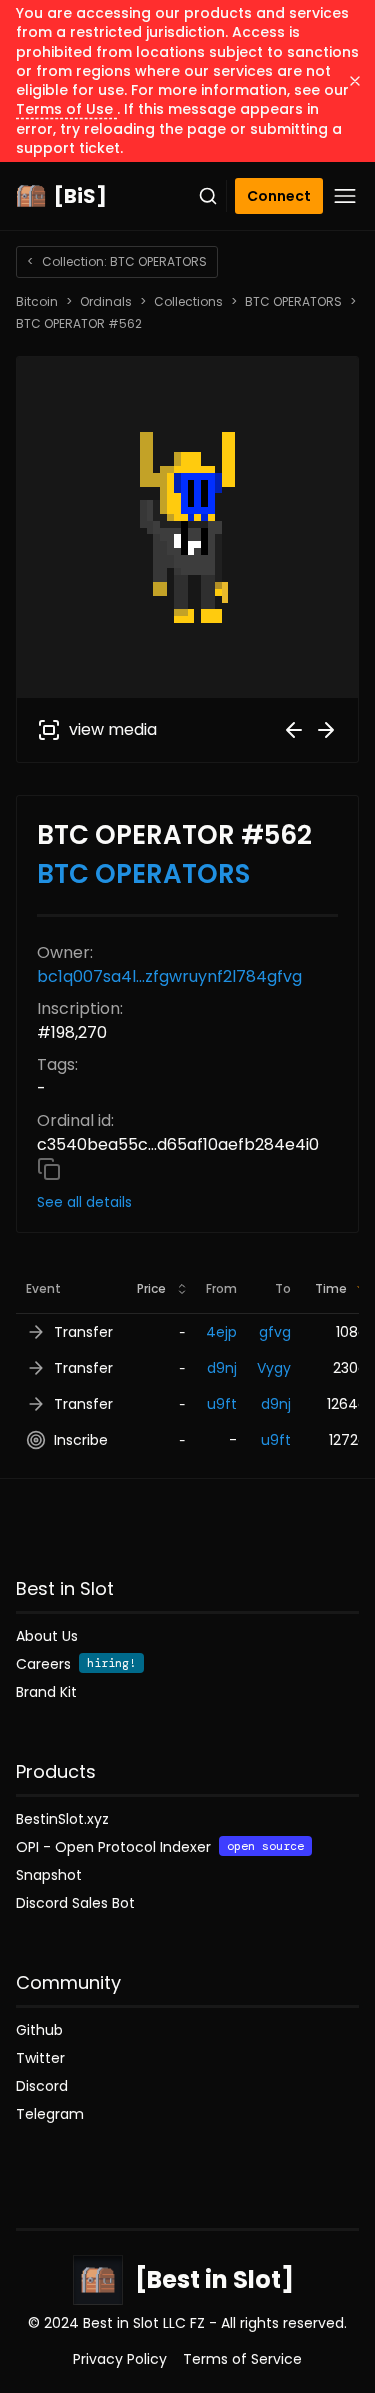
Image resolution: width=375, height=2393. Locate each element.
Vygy (274, 1368)
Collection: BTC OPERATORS (117, 261)
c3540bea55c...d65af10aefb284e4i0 (178, 1144)
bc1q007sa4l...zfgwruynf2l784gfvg (169, 976)
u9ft (222, 1404)
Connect (279, 196)
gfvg (275, 1332)
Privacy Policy (120, 2359)
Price (151, 1288)
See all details (84, 1202)
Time (331, 1288)
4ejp (221, 1332)
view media (113, 729)
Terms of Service (242, 2359)
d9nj (222, 1368)
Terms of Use (66, 109)
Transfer (83, 1332)
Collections (188, 302)
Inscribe (81, 1440)
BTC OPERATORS (293, 302)
